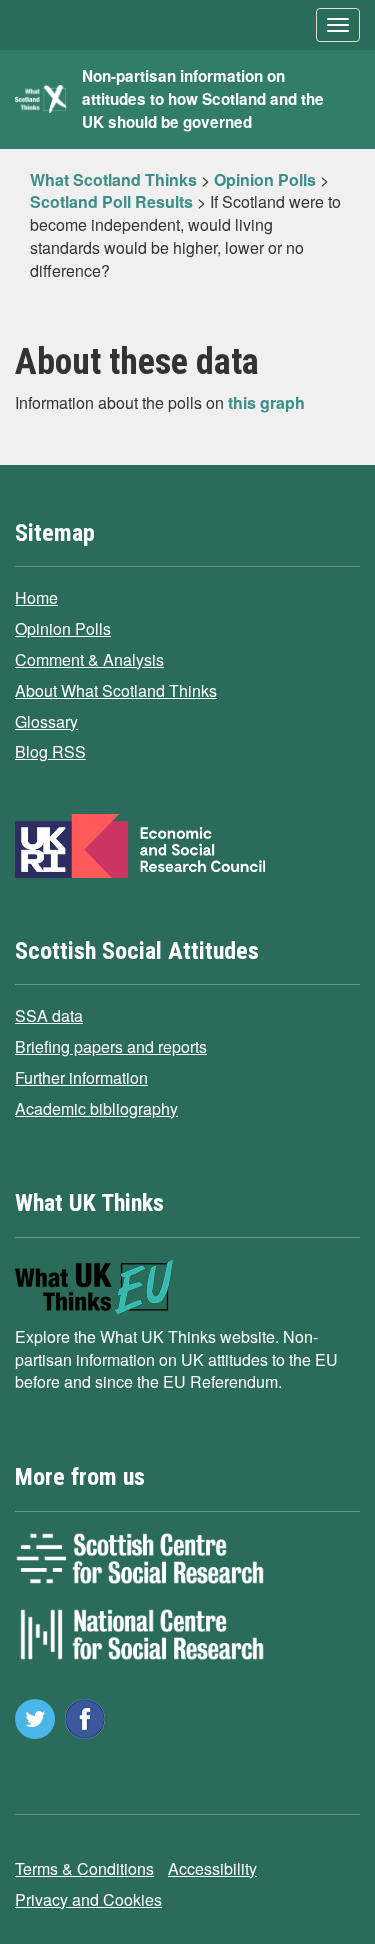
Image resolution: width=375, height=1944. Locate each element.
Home (36, 597)
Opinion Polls (63, 628)
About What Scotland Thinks (116, 690)
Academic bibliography (96, 1108)
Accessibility (212, 1868)
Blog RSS (50, 751)
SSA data (49, 1015)
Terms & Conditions (84, 1868)
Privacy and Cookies (88, 1899)
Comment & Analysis (89, 659)
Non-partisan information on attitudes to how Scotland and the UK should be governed (203, 99)
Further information (81, 1077)
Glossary (46, 721)
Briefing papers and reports (111, 1046)
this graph (266, 402)
